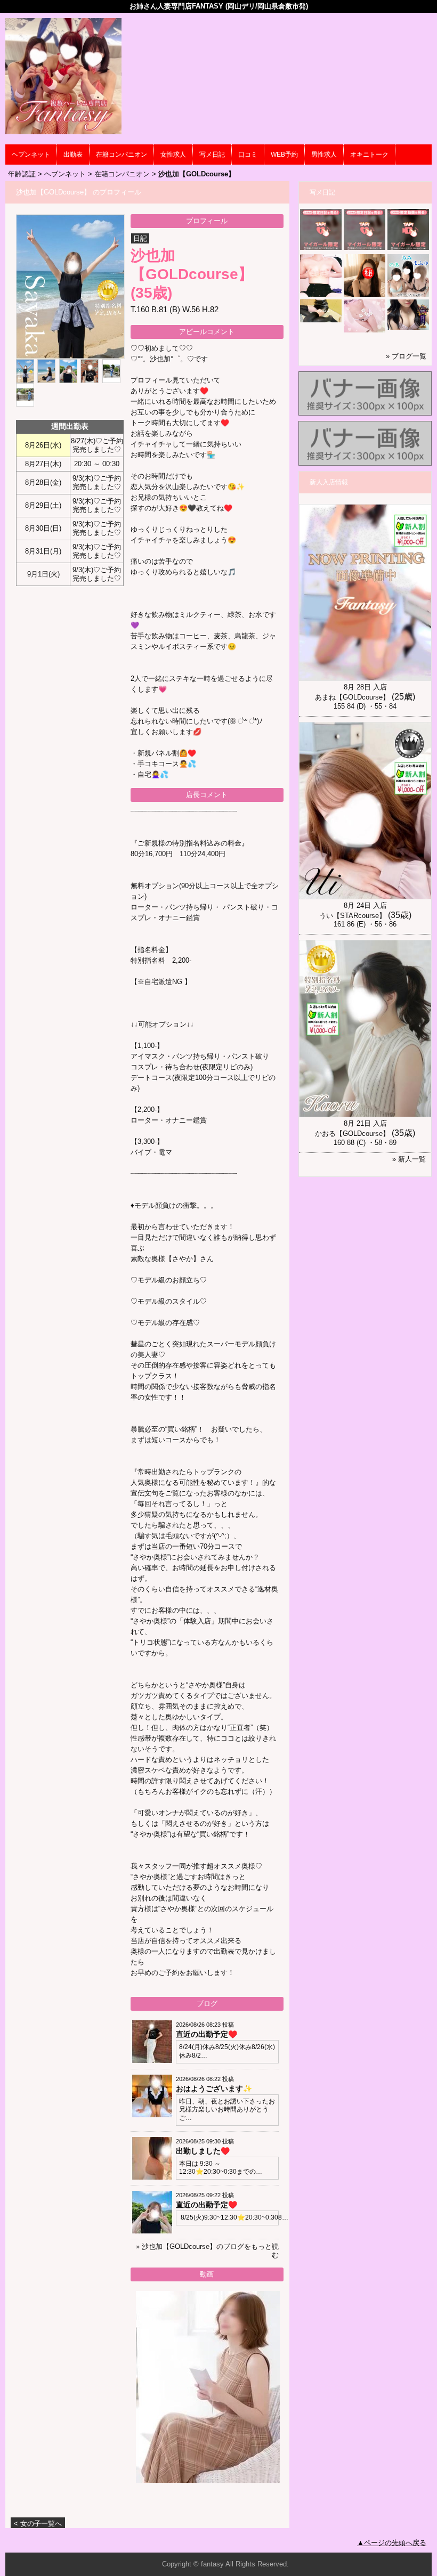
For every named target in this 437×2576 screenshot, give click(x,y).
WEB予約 (284, 155)
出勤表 (73, 155)
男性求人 (324, 155)
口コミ (248, 155)
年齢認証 (22, 174)
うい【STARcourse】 (353, 916)
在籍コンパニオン (122, 155)
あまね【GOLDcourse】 (352, 697)
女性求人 (173, 155)
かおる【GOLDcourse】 (352, 1133)
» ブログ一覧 (406, 356)
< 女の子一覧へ (38, 2524)
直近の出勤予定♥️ (207, 2034)
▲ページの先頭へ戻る (392, 2543)
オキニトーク (369, 155)
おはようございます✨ (214, 2089)
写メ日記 (212, 155)
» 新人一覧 (409, 1159)
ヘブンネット (31, 155)
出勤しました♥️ (203, 2151)
